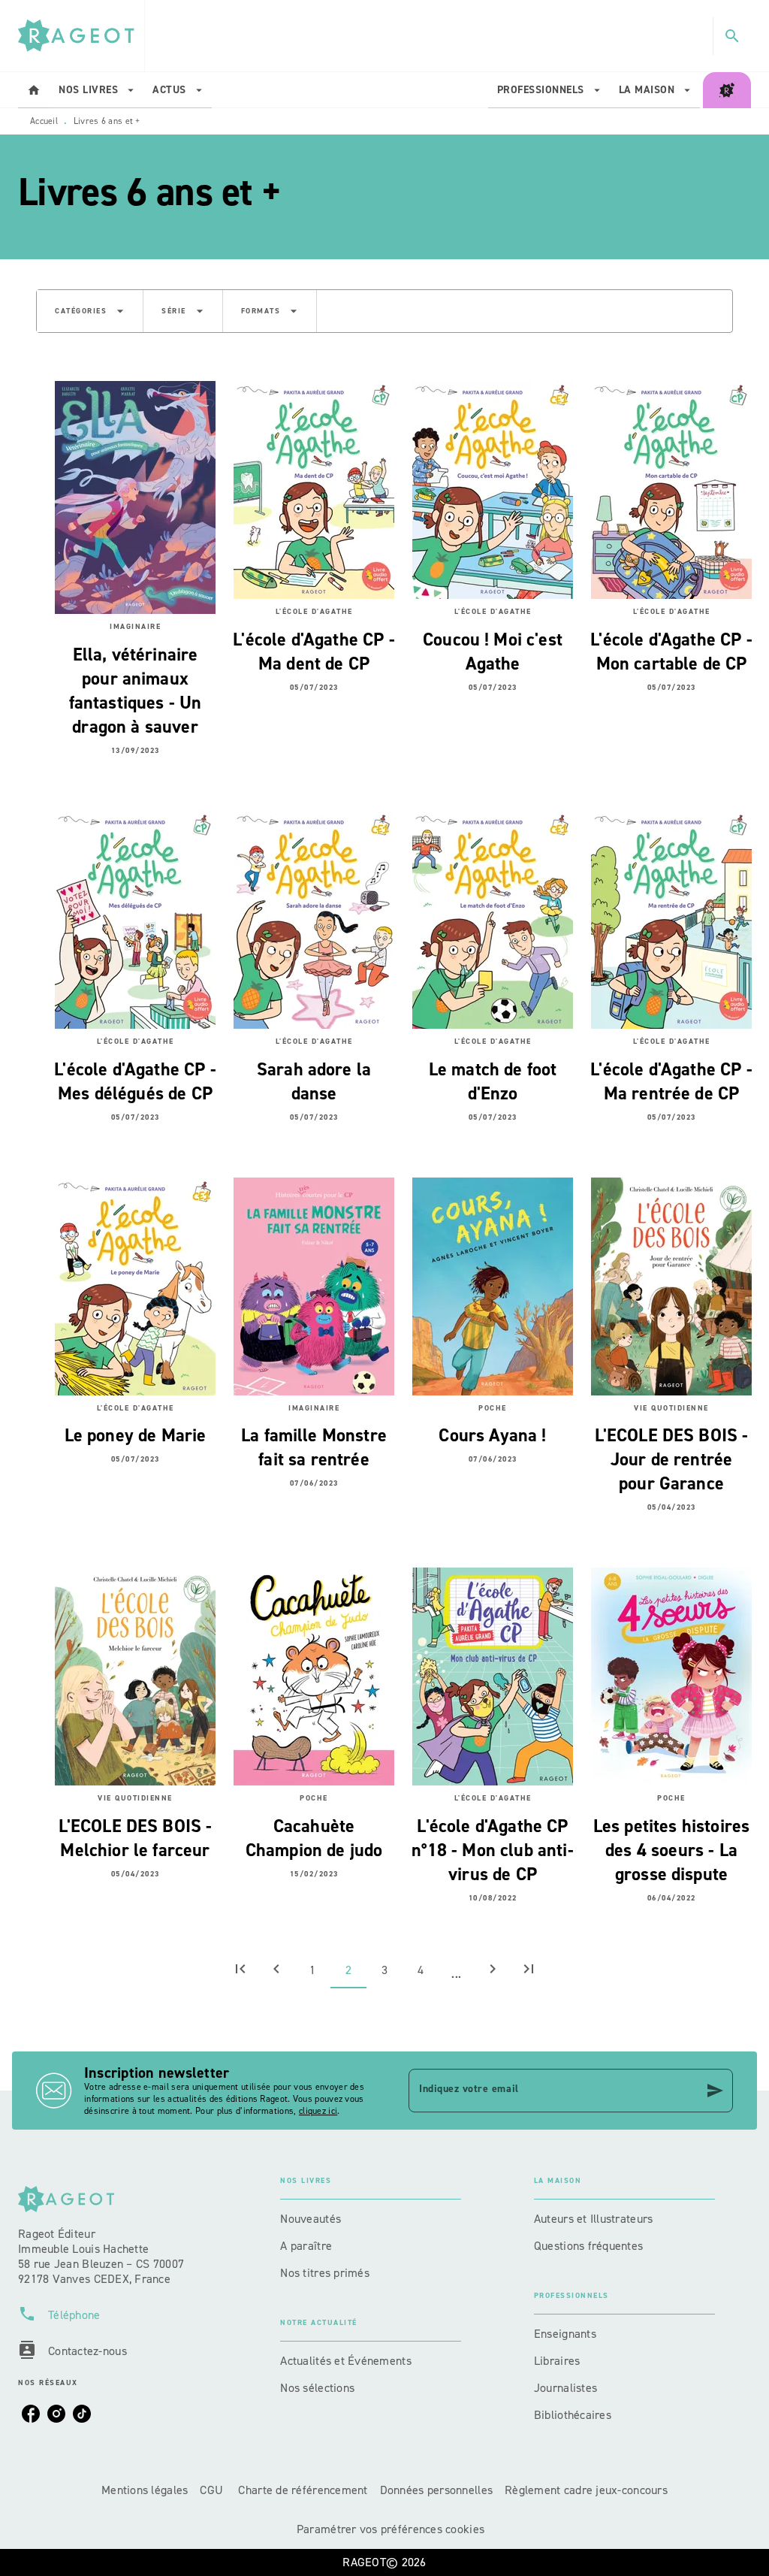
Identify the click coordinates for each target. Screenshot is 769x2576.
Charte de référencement (303, 2490)
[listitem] (31, 2414)
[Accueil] (81, 36)
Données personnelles (436, 2490)
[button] (90, 311)
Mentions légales (145, 2490)
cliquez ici (318, 2111)
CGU (213, 2490)
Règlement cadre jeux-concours (586, 2490)
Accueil (44, 121)
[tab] (34, 90)
